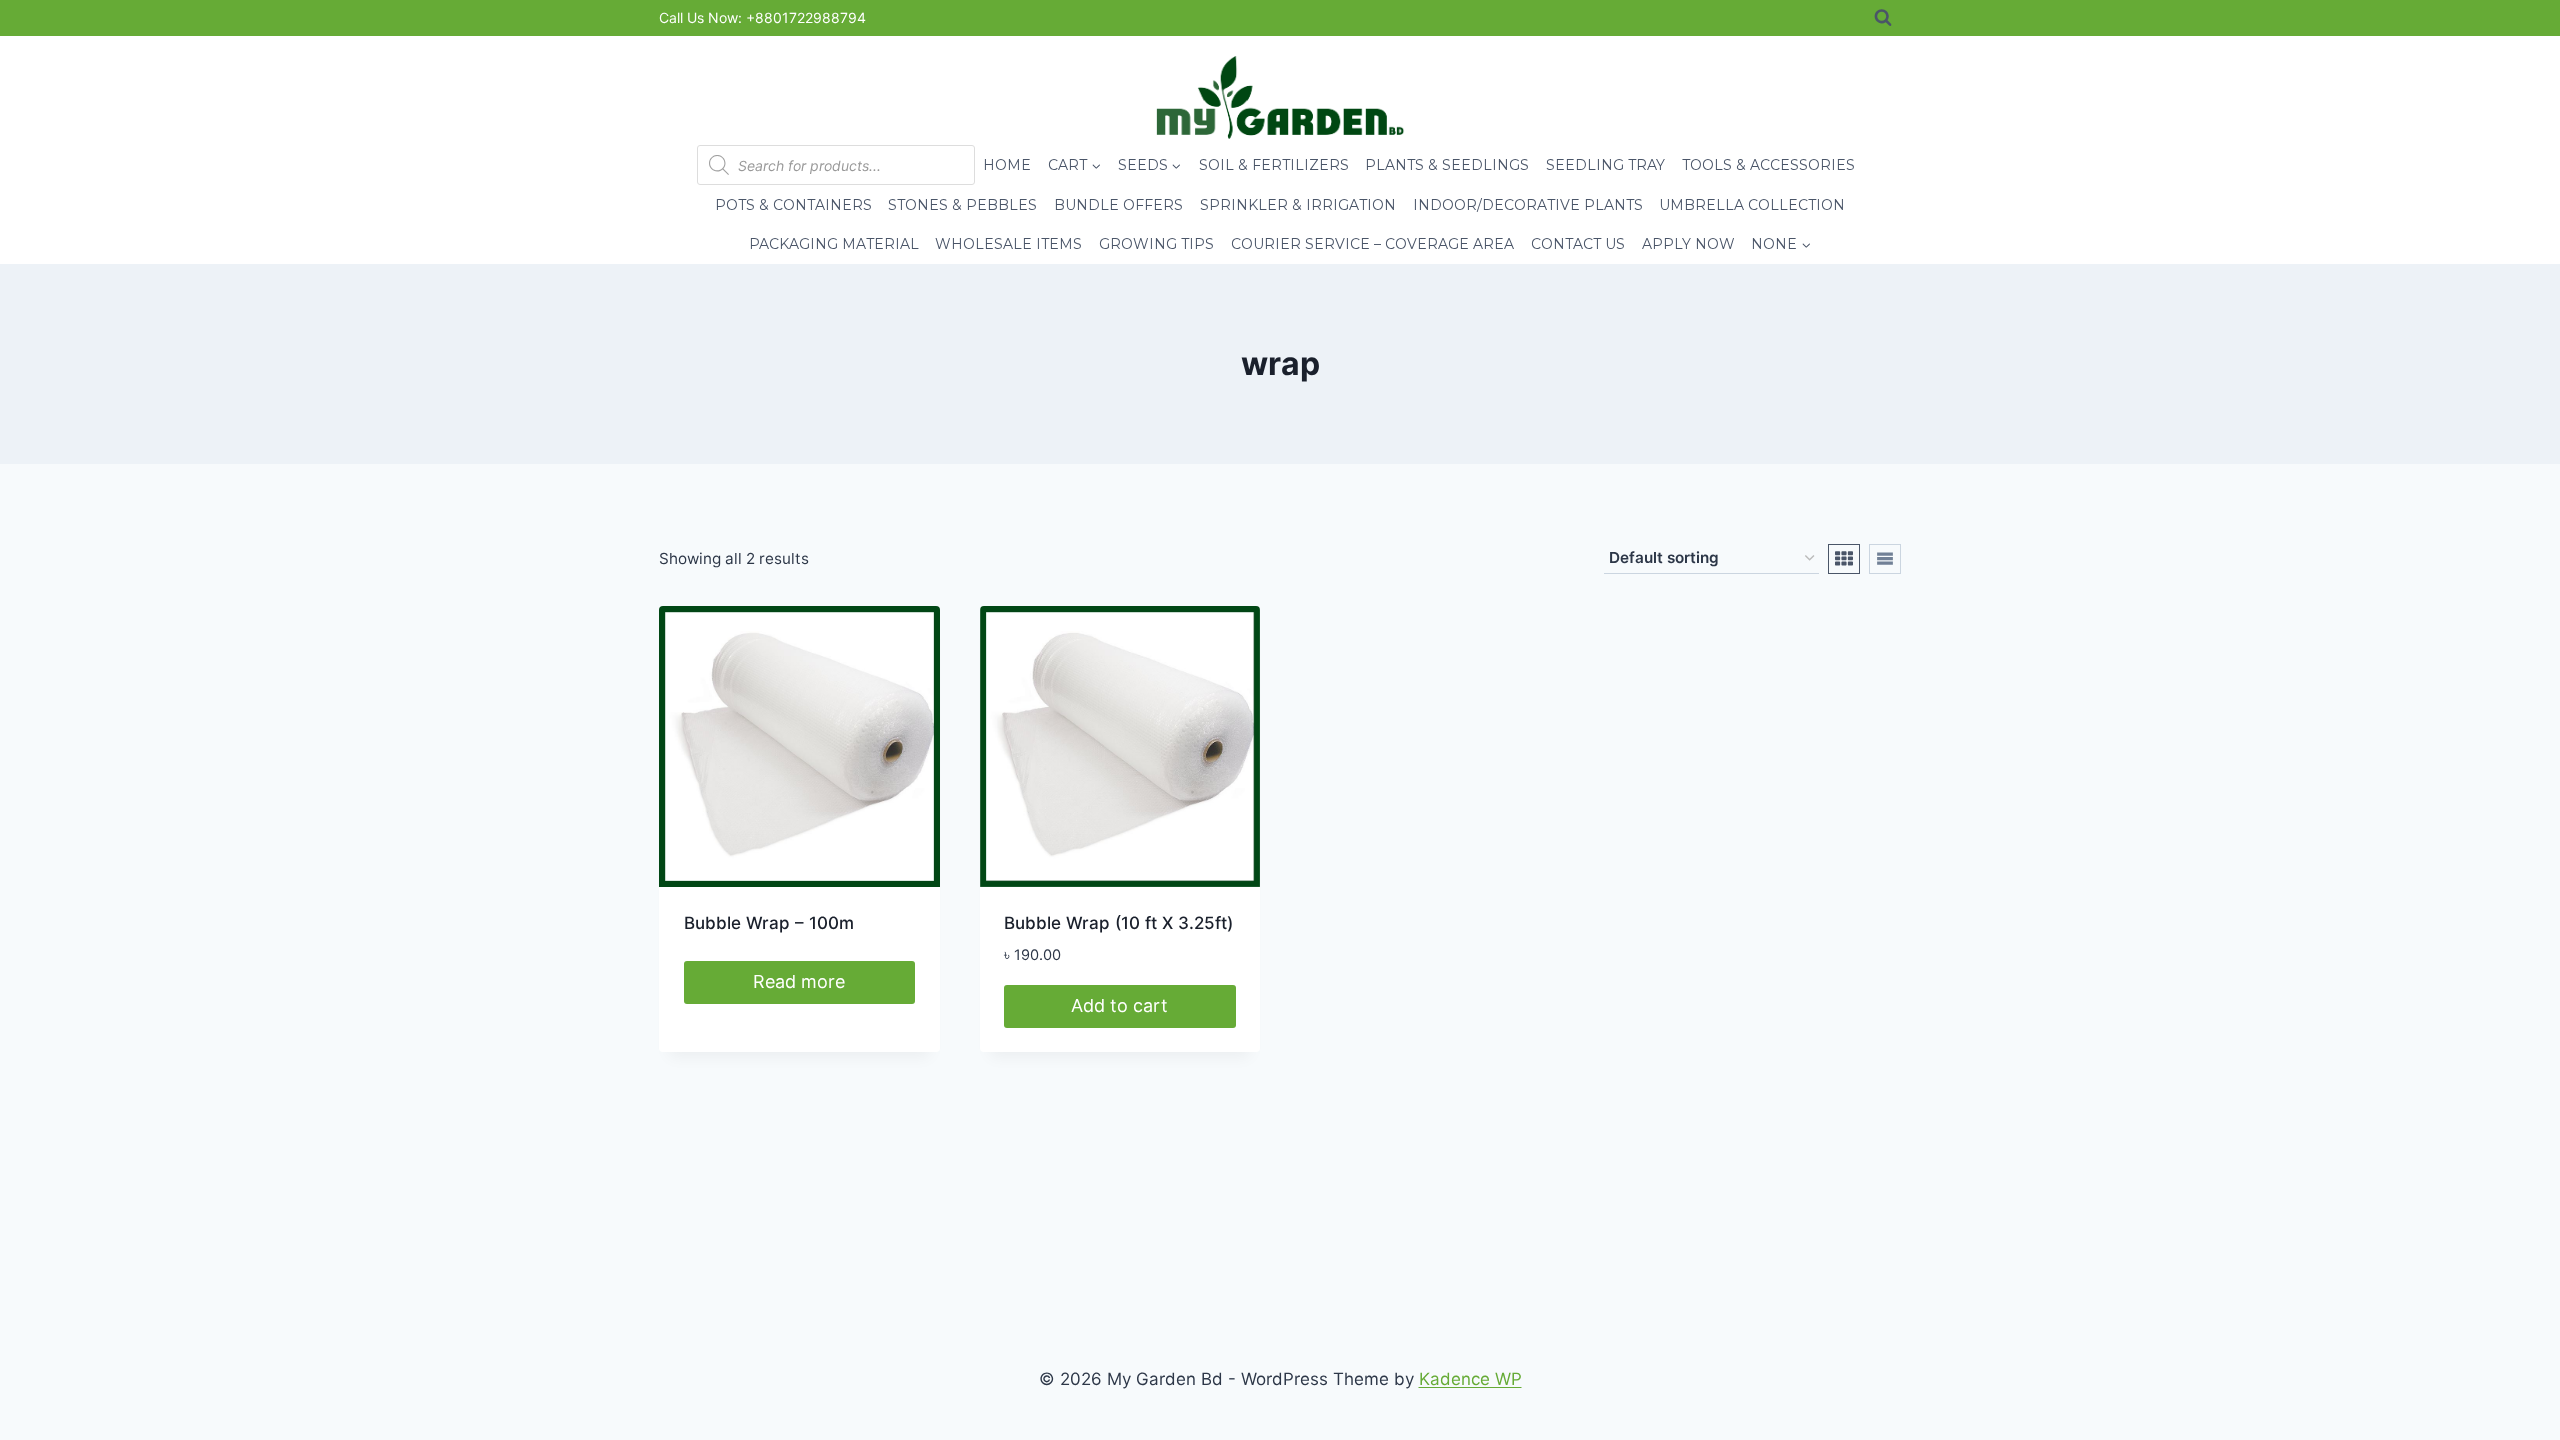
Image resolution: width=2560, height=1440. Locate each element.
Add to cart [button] (1119, 1005)
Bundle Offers (1118, 205)
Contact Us (1578, 244)
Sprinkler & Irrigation (1298, 205)
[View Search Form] (1883, 18)
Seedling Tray (1605, 165)
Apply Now (1688, 244)
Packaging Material (834, 244)
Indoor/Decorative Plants (1528, 205)
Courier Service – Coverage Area (1372, 244)
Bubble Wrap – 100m (769, 923)
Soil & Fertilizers (1274, 165)
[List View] (1885, 559)
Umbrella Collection (1752, 205)
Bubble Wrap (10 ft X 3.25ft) (1118, 923)
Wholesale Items (1008, 244)
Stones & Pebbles (962, 205)
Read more (799, 981)
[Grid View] (1844, 559)
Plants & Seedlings (1447, 165)
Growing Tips (1156, 244)
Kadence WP (1470, 1379)
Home (1007, 165)
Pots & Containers (793, 205)
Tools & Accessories (1768, 165)
